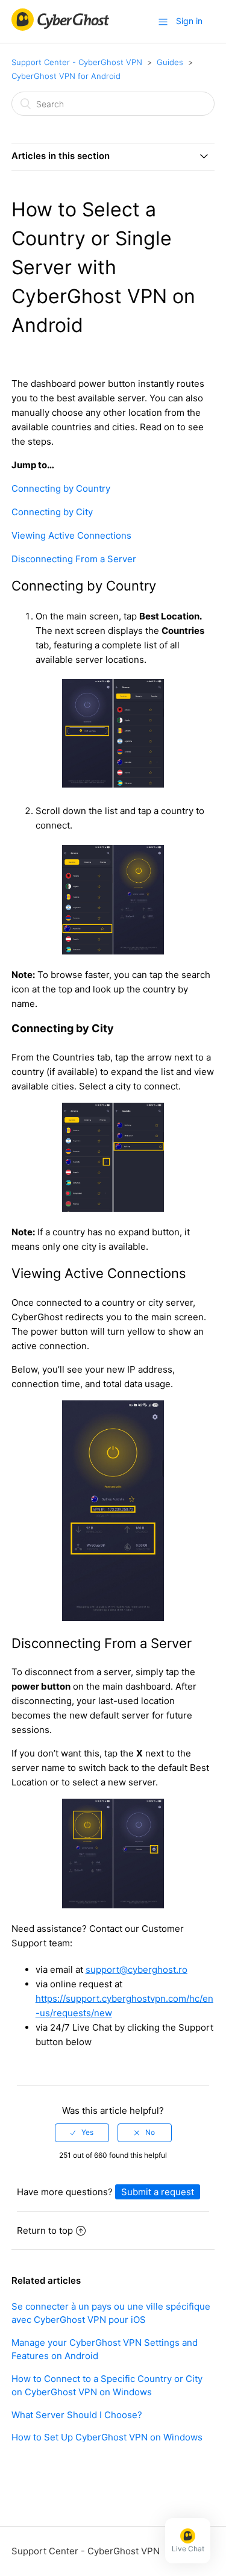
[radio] (82, 2133)
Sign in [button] (189, 21)
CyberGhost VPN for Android (66, 76)
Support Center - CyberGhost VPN (77, 62)
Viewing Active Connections (71, 535)
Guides (170, 62)
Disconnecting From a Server (74, 559)
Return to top (45, 2230)
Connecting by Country (61, 488)
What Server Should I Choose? (77, 2415)
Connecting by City (52, 512)
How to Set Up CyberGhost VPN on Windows (107, 2437)
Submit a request (158, 2192)
